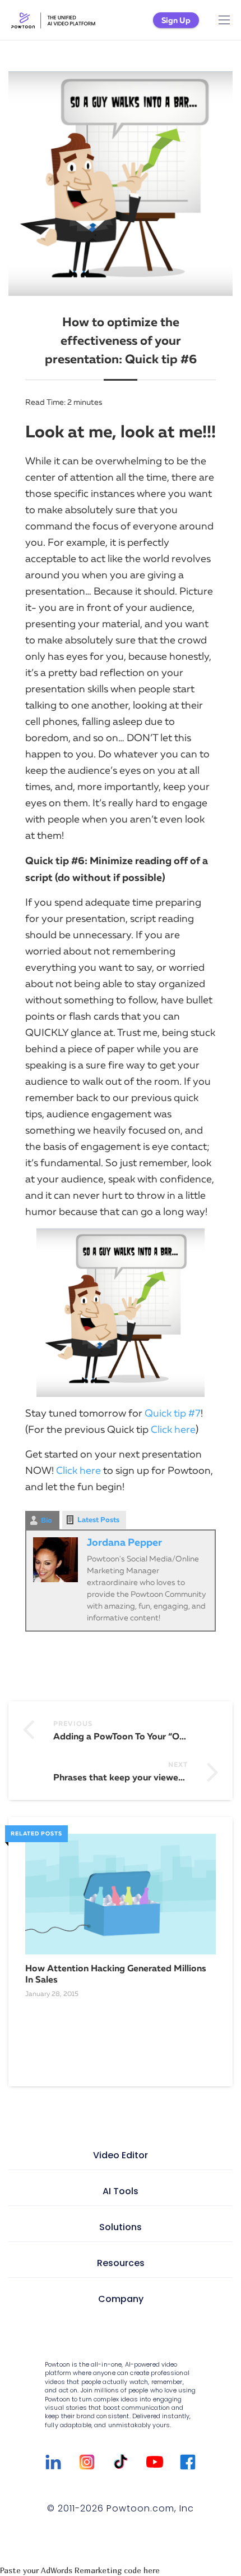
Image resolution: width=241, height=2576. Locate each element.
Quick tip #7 (173, 1413)
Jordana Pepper (124, 1542)
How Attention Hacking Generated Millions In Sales (116, 1974)
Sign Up (176, 20)
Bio (47, 1520)
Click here (173, 1429)
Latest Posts (98, 1520)
